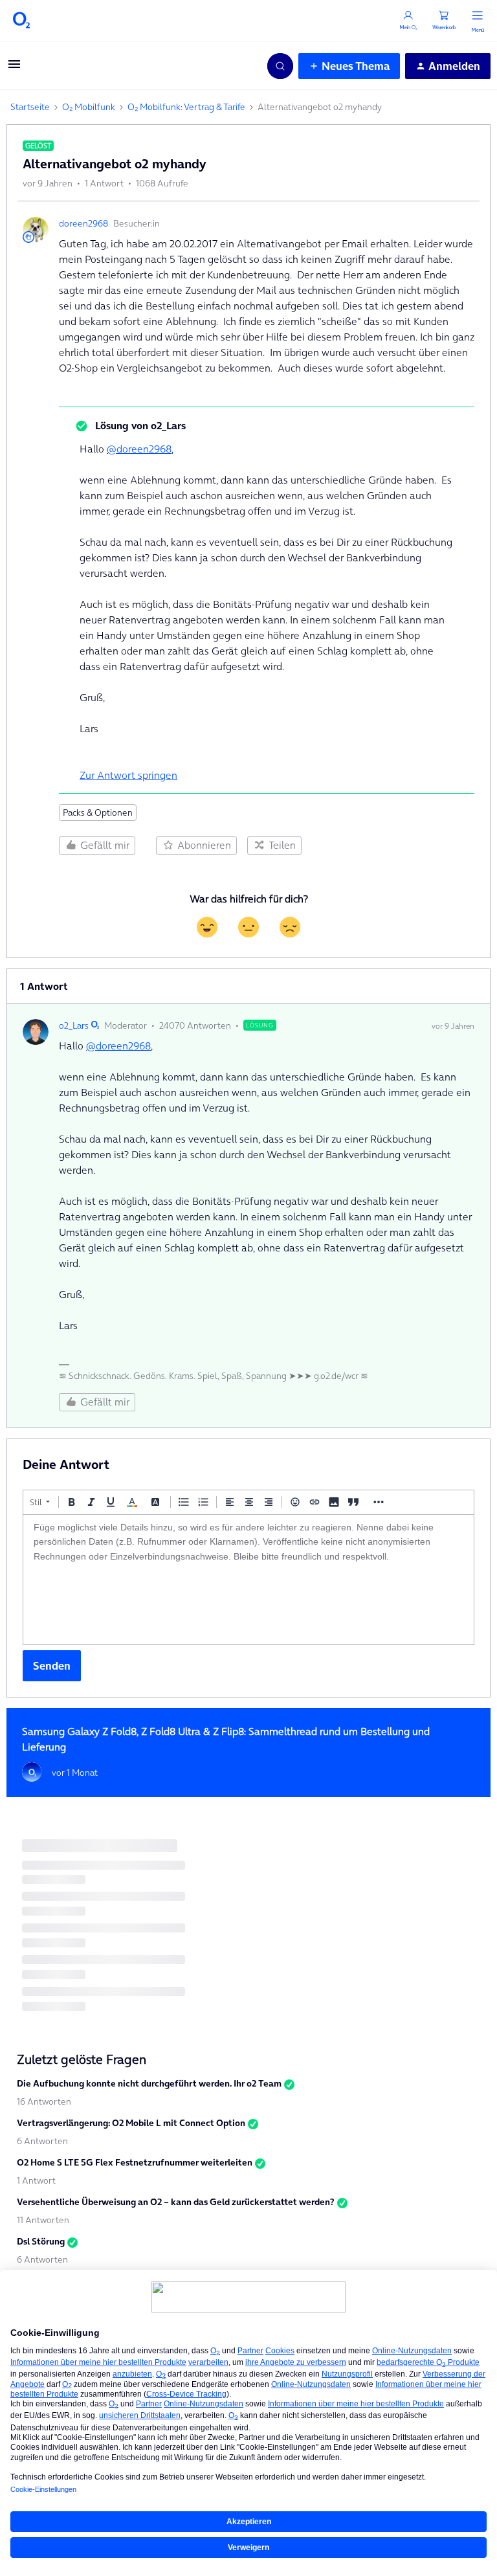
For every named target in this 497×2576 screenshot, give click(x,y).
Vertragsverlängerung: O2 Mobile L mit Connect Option (131, 2123)
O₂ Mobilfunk (89, 107)
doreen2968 (83, 223)
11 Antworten (43, 2220)
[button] (14, 68)
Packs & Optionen (98, 812)
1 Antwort (36, 2180)
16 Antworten (44, 2101)
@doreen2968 (139, 449)
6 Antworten (42, 2141)
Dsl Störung (41, 2241)
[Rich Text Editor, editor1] (248, 1580)
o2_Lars (74, 1025)
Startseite (30, 107)
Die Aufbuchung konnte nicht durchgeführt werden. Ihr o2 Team (149, 2083)
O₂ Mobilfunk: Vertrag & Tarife (186, 107)
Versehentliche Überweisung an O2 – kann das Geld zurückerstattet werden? (176, 2202)
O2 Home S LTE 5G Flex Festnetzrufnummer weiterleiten (135, 2162)
